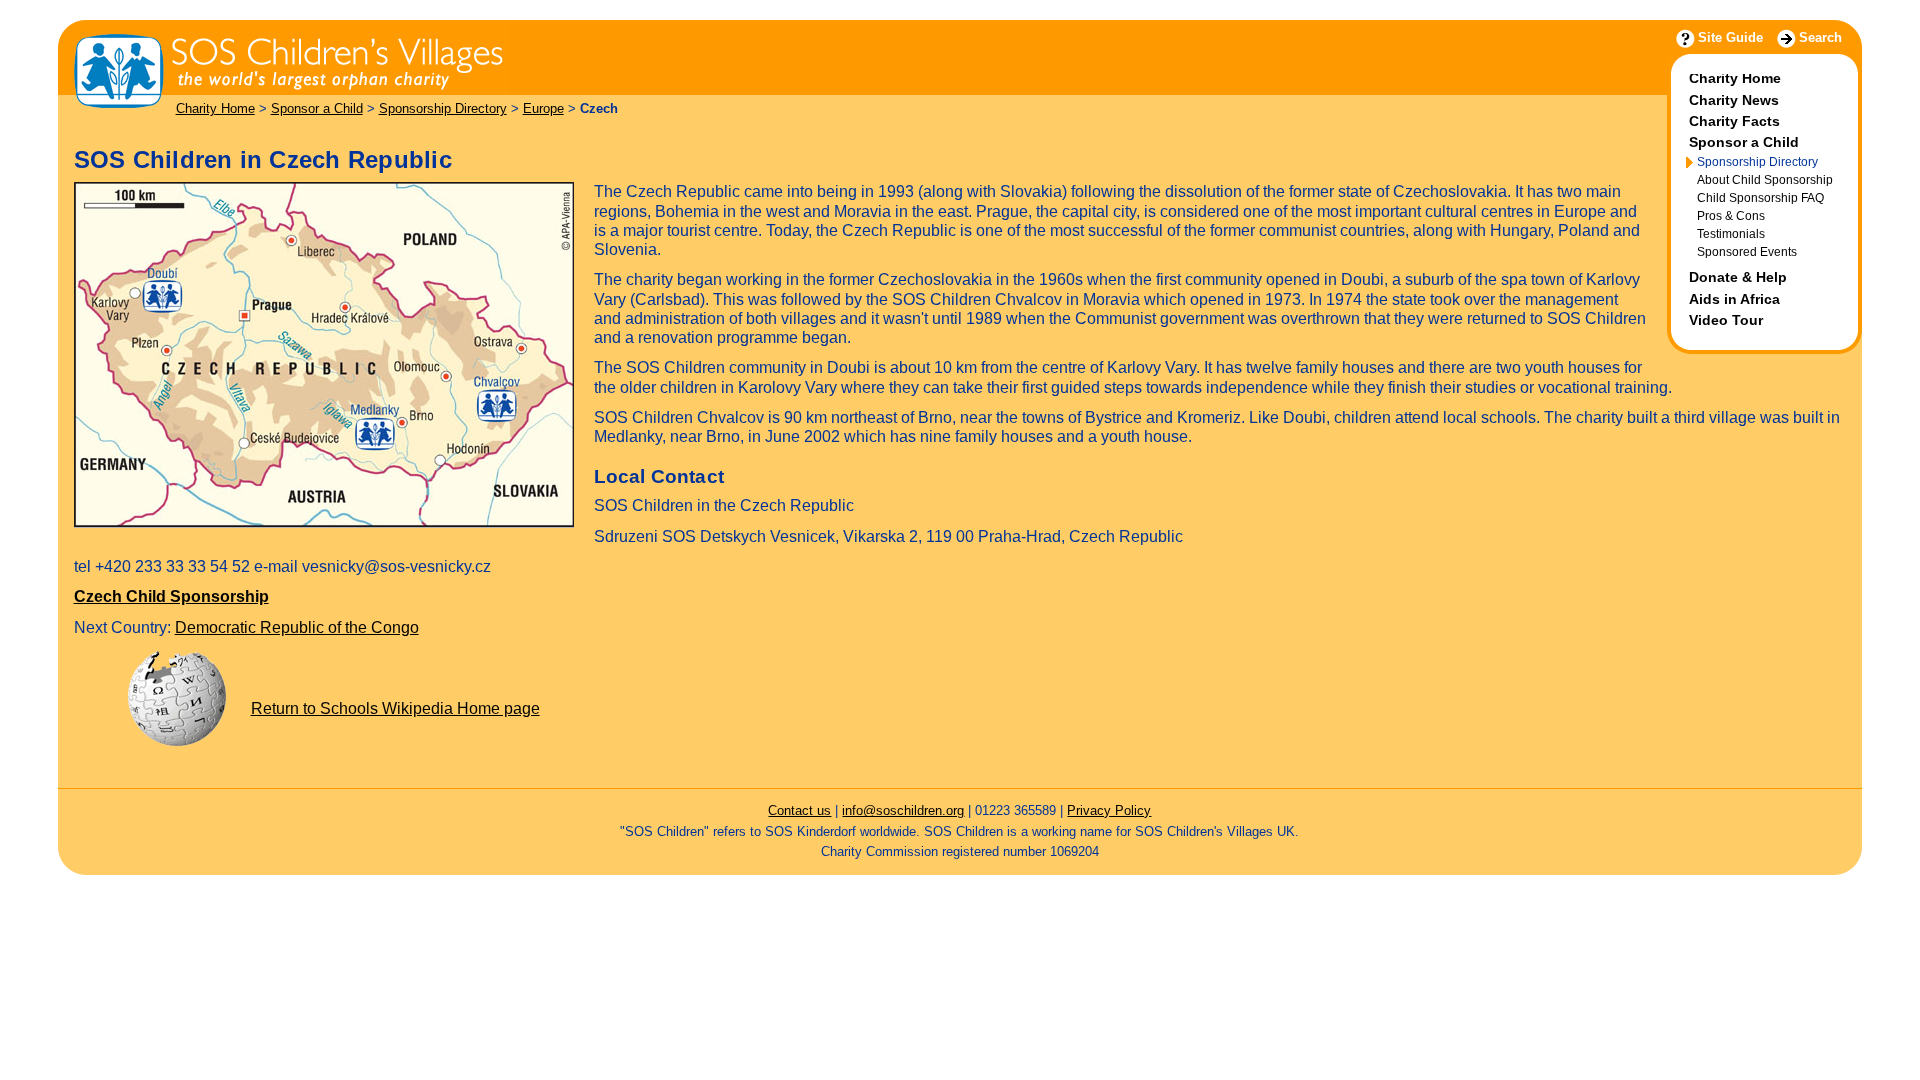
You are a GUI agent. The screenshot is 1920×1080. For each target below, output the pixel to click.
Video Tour (1726, 320)
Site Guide (1730, 37)
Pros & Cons (1731, 215)
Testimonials (1731, 233)
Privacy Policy (1109, 810)
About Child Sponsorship (1765, 179)
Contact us (799, 810)
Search (1820, 37)
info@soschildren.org (903, 810)
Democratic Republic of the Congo (297, 627)
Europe (543, 108)
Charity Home (215, 108)
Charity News (1734, 100)
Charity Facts (1734, 121)
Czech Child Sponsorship (171, 596)
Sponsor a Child (317, 108)
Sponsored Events (1747, 251)
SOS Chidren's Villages (115, 25)
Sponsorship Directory (443, 108)
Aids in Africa (1734, 299)
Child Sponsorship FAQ (1760, 197)
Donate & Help (1738, 277)
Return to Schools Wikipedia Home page (395, 708)
